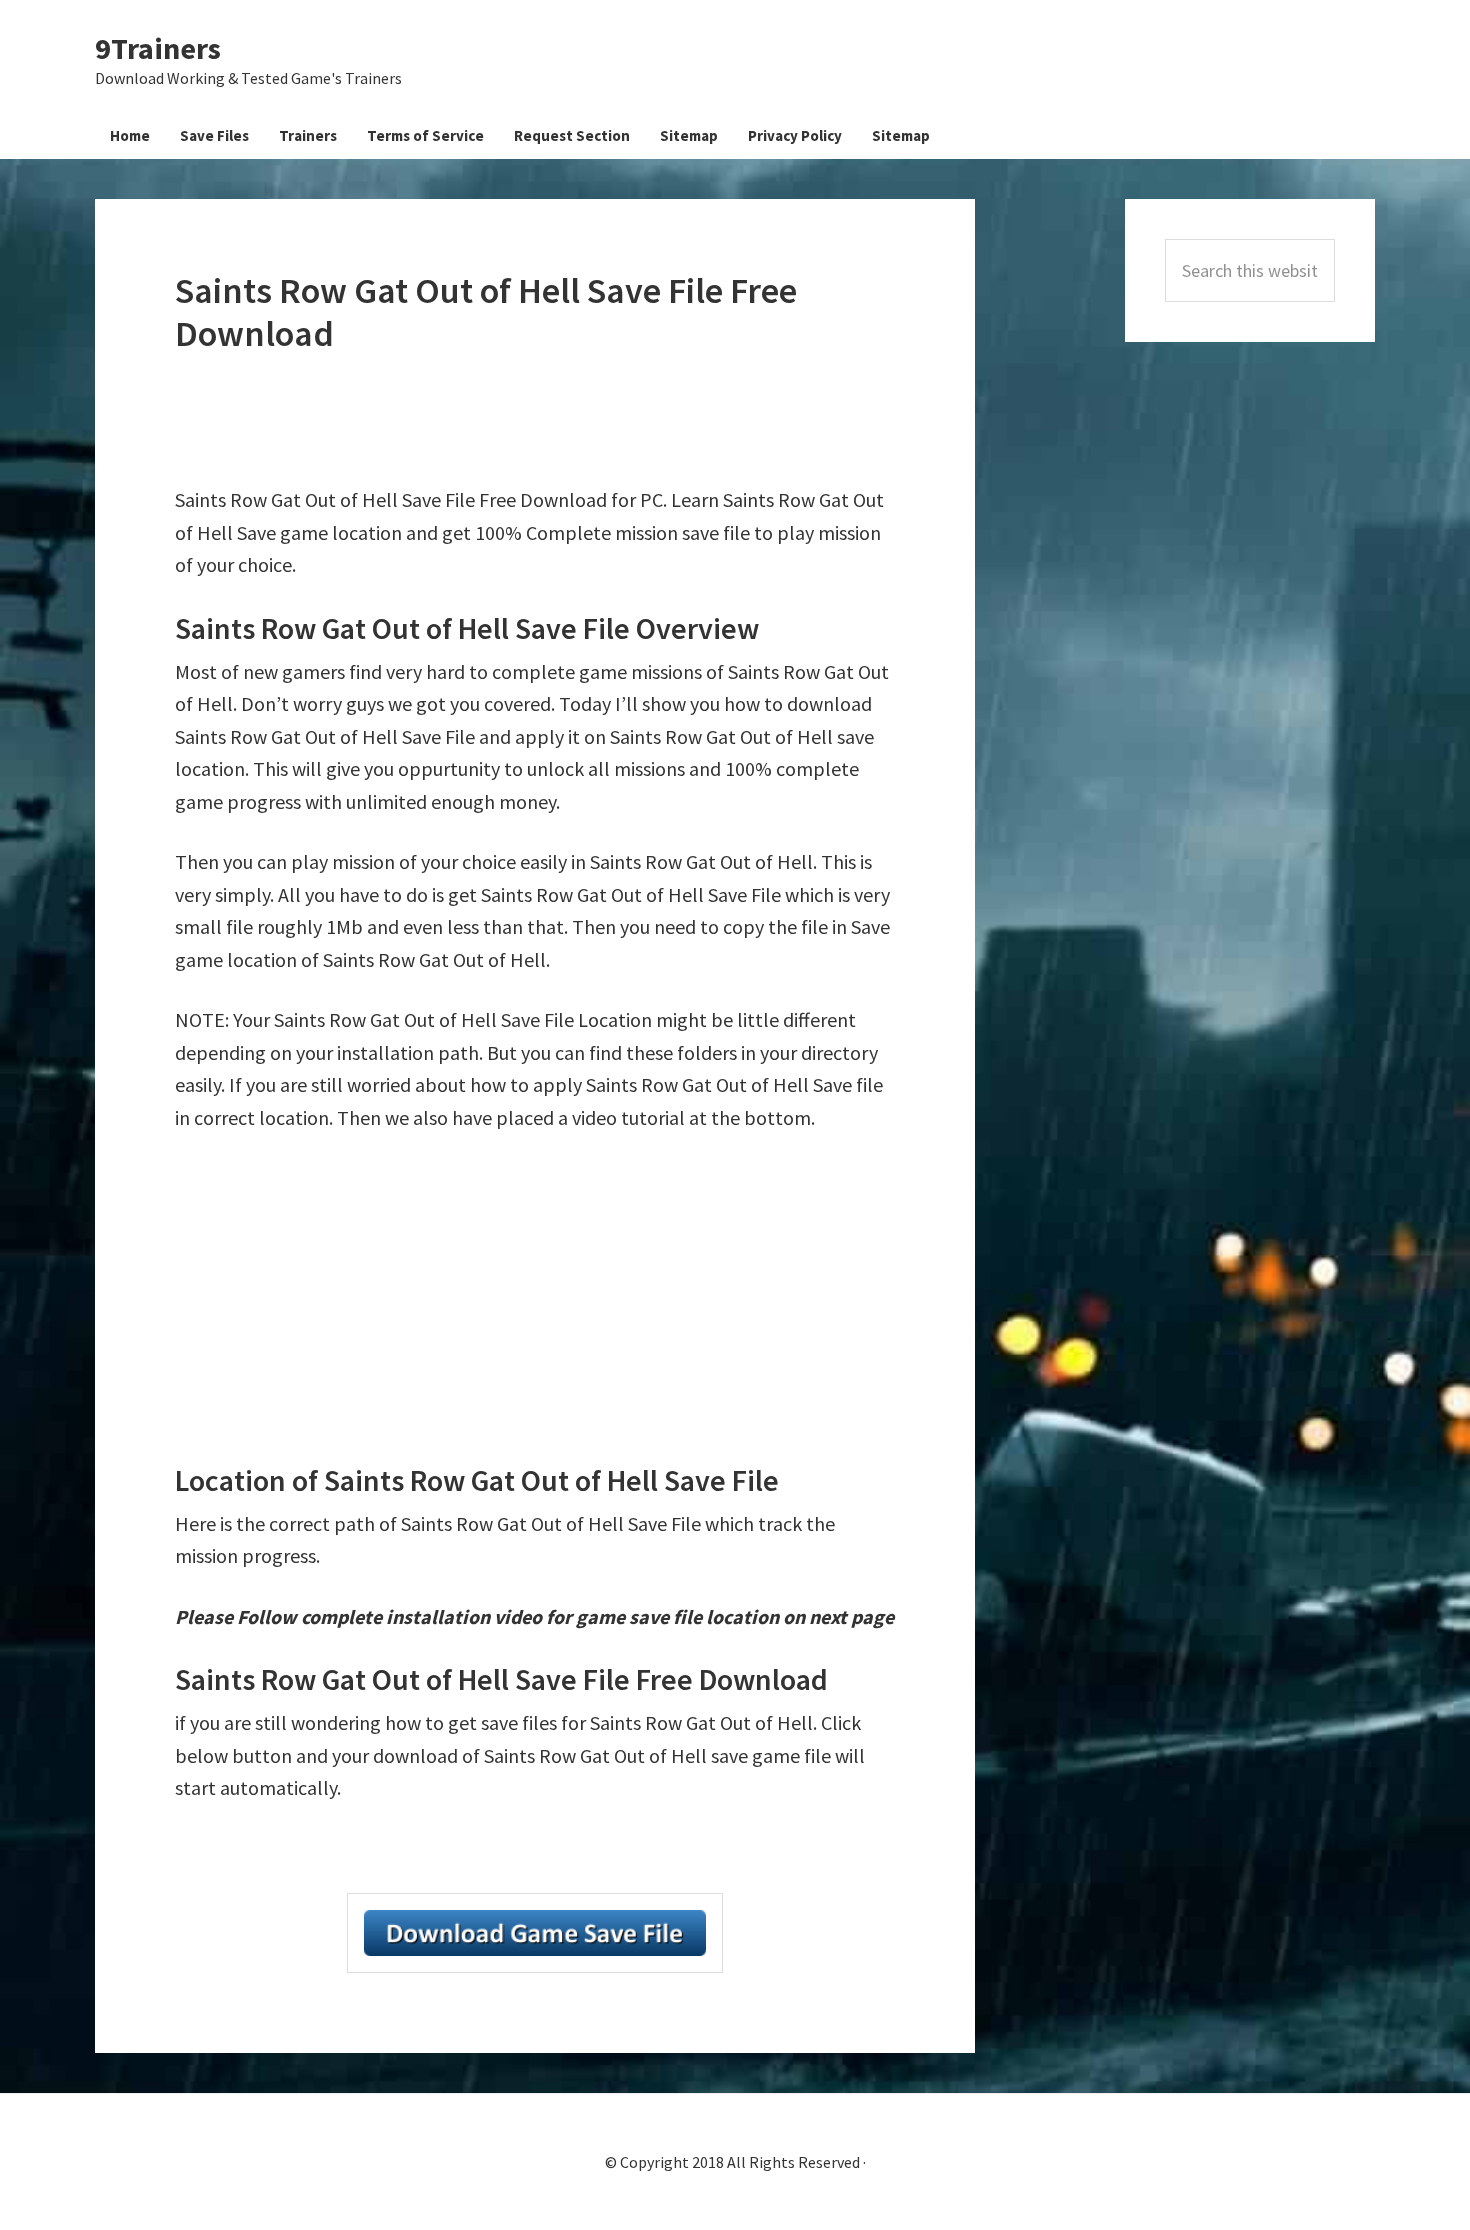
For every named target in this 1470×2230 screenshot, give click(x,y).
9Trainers (158, 48)
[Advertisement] (539, 420)
